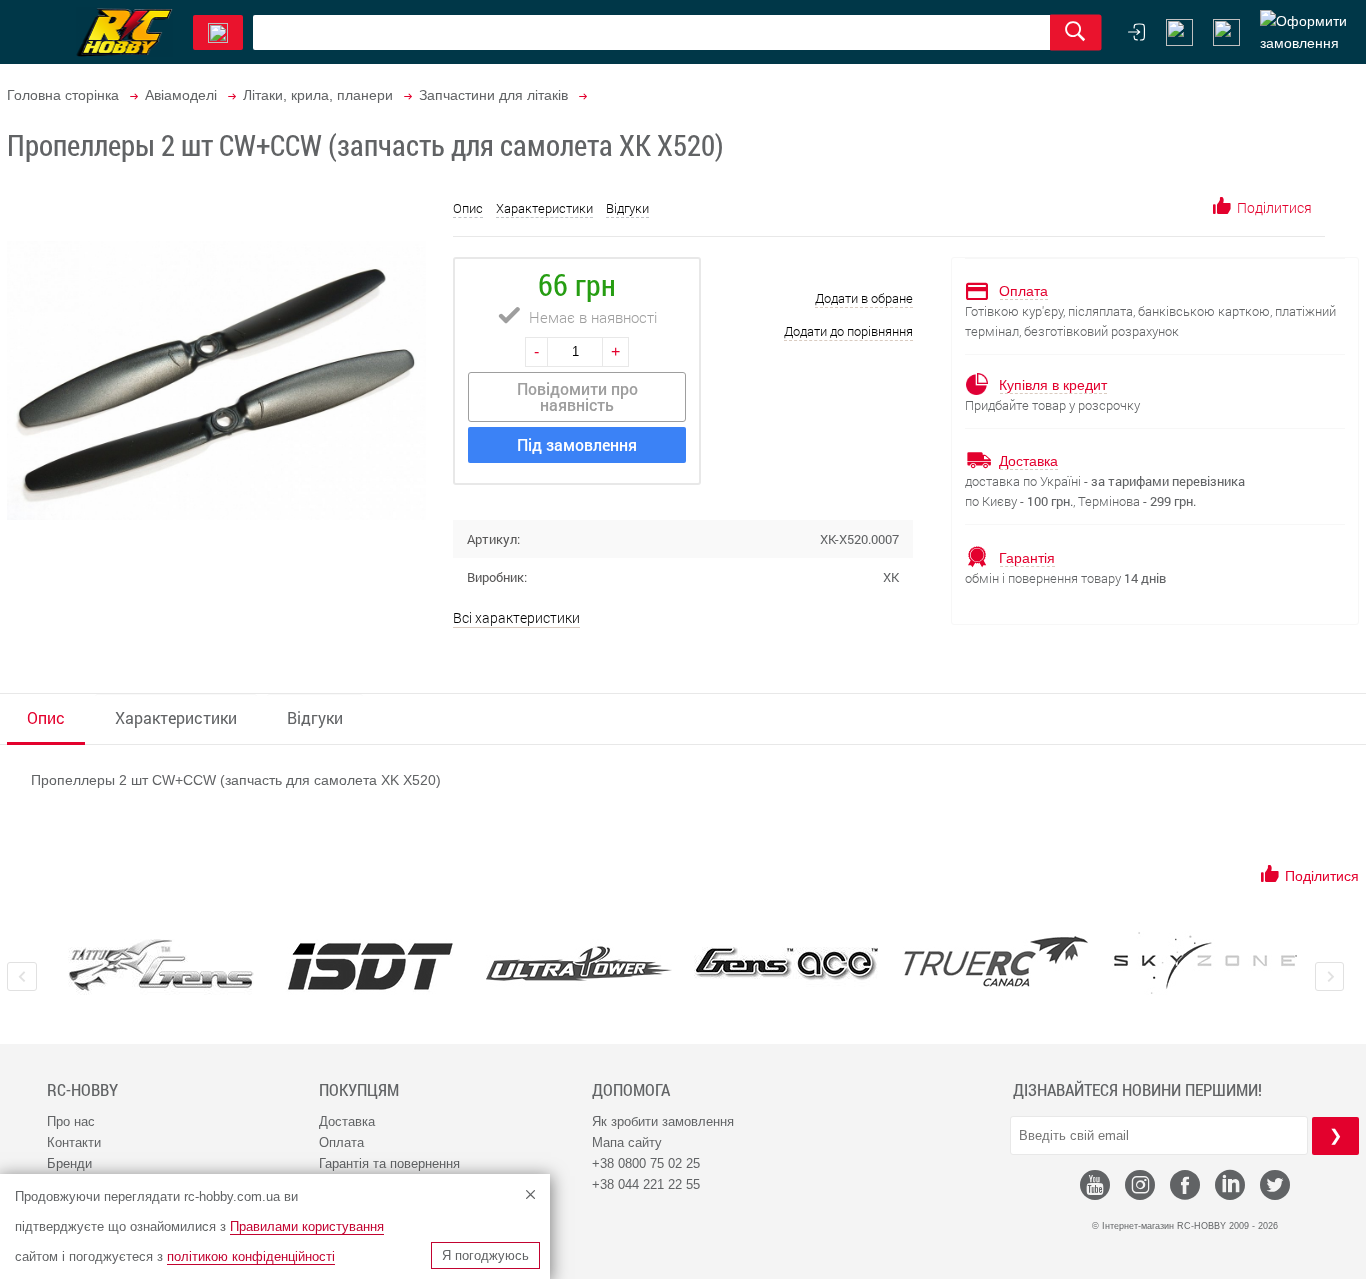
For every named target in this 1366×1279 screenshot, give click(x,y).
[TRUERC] (996, 961)
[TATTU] (161, 965)
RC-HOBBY (82, 1090)
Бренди (69, 1163)
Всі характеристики (516, 617)
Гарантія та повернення (389, 1163)
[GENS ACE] (787, 965)
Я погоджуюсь (485, 1255)
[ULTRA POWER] (578, 965)
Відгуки (627, 208)
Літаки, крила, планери (318, 95)
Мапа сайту (627, 1142)
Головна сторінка (63, 95)
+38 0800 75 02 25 (646, 1163)
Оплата (341, 1142)
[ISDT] (370, 966)
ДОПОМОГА (631, 1090)
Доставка (347, 1121)
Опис (468, 208)
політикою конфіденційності (251, 1256)
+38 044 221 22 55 (646, 1184)
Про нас (71, 1121)
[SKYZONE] (1204, 963)
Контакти (74, 1142)
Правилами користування (307, 1226)
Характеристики (544, 208)
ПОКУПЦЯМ (359, 1090)
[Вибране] (1226, 32)
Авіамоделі (181, 95)
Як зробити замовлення (663, 1121)
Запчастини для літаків (493, 95)
